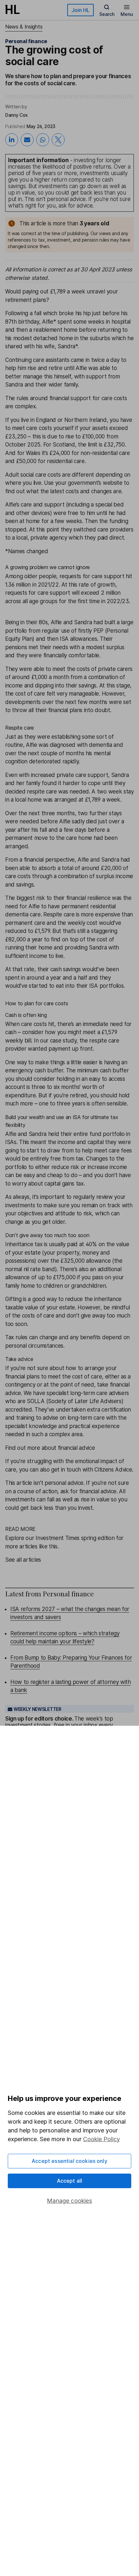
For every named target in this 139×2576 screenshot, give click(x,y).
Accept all (70, 2181)
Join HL (80, 10)
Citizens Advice (113, 1470)
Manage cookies (69, 2201)
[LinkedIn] (12, 140)
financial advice (98, 1491)
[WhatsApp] (43, 140)
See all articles (23, 1560)
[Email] (27, 140)
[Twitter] (58, 140)
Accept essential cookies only (69, 2161)
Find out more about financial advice (50, 1448)
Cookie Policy (102, 2139)
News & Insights (24, 27)
